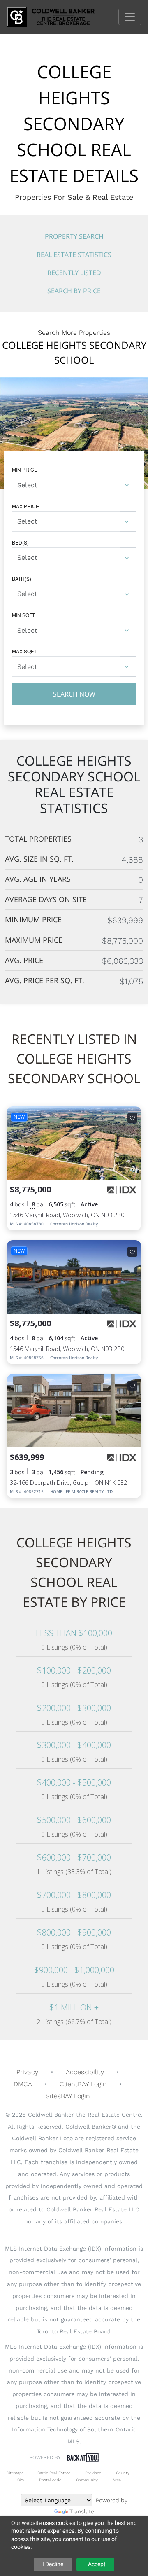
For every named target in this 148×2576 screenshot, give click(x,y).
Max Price (25, 506)
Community (87, 2480)
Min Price (25, 469)
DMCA (23, 2084)
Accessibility (85, 2072)
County (123, 2473)
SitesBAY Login (68, 2096)
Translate (82, 2511)
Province (93, 2473)
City (21, 2480)
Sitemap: (15, 2473)
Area (117, 2480)
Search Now (74, 694)
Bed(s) (20, 542)
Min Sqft (23, 615)
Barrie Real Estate (54, 2473)
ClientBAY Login (83, 2084)
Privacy (27, 2072)
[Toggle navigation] (130, 17)
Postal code (50, 2480)
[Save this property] (132, 1118)
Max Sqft (24, 651)
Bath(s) (22, 579)
